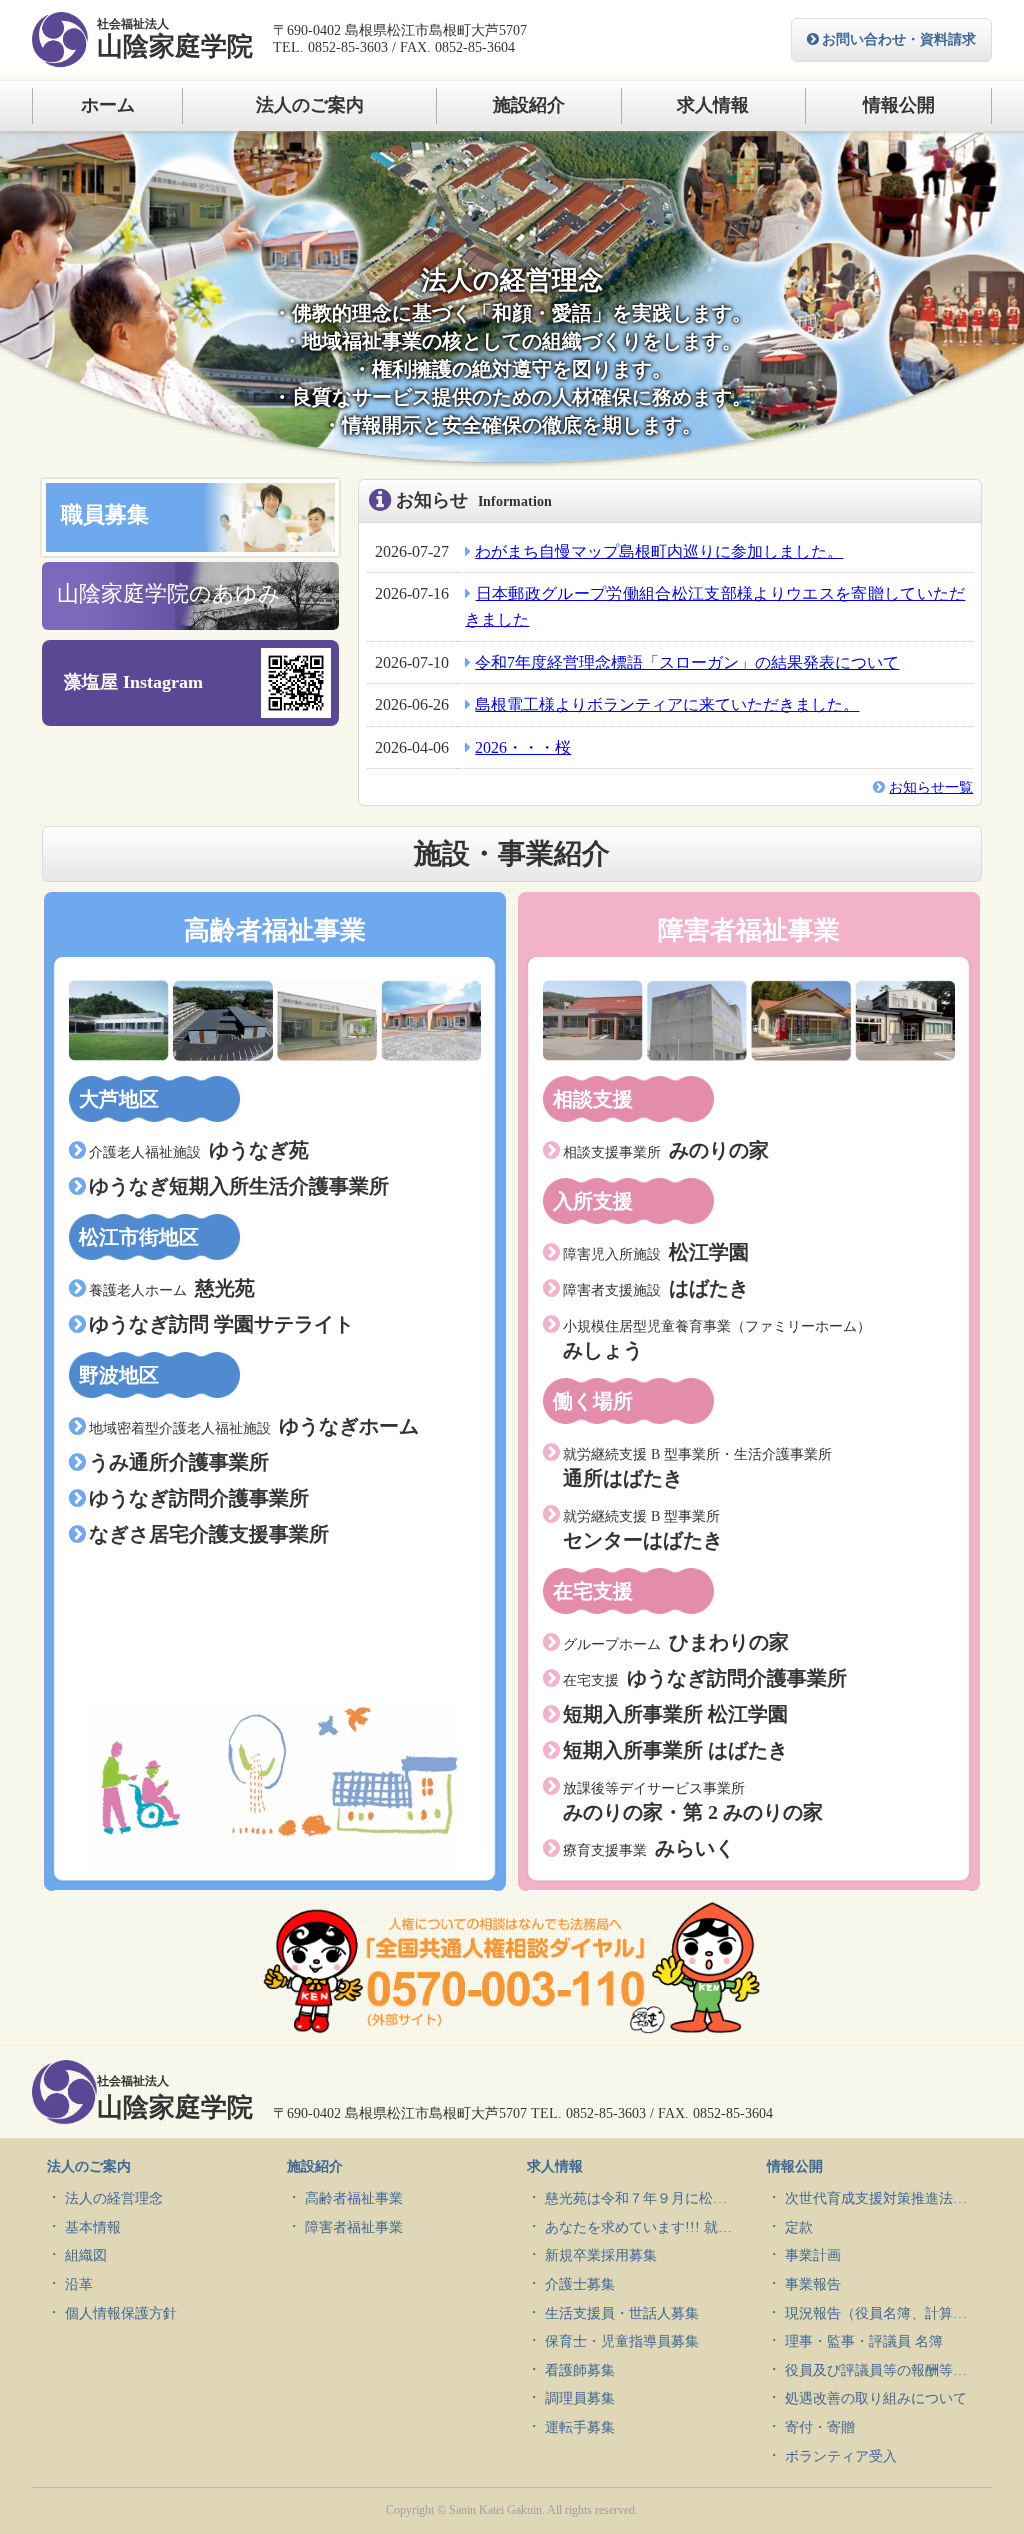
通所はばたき (697, 1468)
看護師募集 (580, 2370)
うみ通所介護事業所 (179, 1462)
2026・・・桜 (523, 747)
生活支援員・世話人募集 (622, 2313)
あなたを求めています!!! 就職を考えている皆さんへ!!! (641, 2227)
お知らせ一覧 (931, 787)
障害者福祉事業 (354, 2227)
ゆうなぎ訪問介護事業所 (199, 1498)
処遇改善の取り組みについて (876, 2398)
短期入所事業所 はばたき (675, 1750)
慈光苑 (172, 1288)
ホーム (108, 105)
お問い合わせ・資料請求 (899, 39)
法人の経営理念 (114, 2198)
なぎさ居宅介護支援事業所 (209, 1534)
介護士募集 (580, 2284)
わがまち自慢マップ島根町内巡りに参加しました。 (659, 551)
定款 (799, 2227)
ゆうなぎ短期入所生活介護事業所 (239, 1186)
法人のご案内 (310, 105)
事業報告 (813, 2284)
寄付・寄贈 (820, 2427)
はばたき (656, 1288)
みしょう (717, 1340)
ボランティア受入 (841, 2456)
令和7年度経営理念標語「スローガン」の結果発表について (687, 662)
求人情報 (713, 105)
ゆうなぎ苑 (199, 1150)
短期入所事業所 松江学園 (675, 1714)
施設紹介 (529, 105)
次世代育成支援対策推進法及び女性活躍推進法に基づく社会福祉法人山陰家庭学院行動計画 (881, 2198)
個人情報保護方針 (121, 2313)
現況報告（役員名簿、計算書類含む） (881, 2313)
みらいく (649, 1848)
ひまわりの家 (676, 1642)
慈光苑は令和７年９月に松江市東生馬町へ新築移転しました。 (641, 2198)
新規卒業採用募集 (601, 2255)
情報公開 (899, 105)
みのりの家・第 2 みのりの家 (693, 1802)
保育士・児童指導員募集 (622, 2341)
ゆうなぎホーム (254, 1426)
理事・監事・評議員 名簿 (864, 2341)
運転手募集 (580, 2427)
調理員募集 (580, 2398)
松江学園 (656, 1252)
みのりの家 (666, 1150)
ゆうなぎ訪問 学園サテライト (221, 1324)
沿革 (79, 2284)
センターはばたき (643, 1530)
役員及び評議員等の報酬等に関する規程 (881, 2370)
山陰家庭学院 (175, 39)
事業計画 (813, 2255)
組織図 (86, 2255)
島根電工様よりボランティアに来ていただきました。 (667, 704)
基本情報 (93, 2227)
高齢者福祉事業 (354, 2198)
